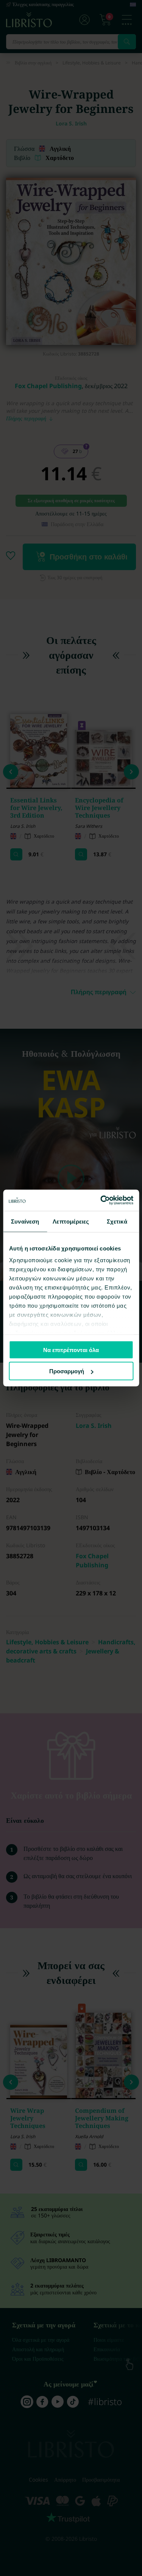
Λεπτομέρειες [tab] (71, 1221)
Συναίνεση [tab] (25, 1221)
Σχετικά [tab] (117, 1221)
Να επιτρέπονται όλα (71, 1350)
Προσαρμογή (67, 1371)
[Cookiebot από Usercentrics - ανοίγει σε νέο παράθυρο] (101, 1200)
